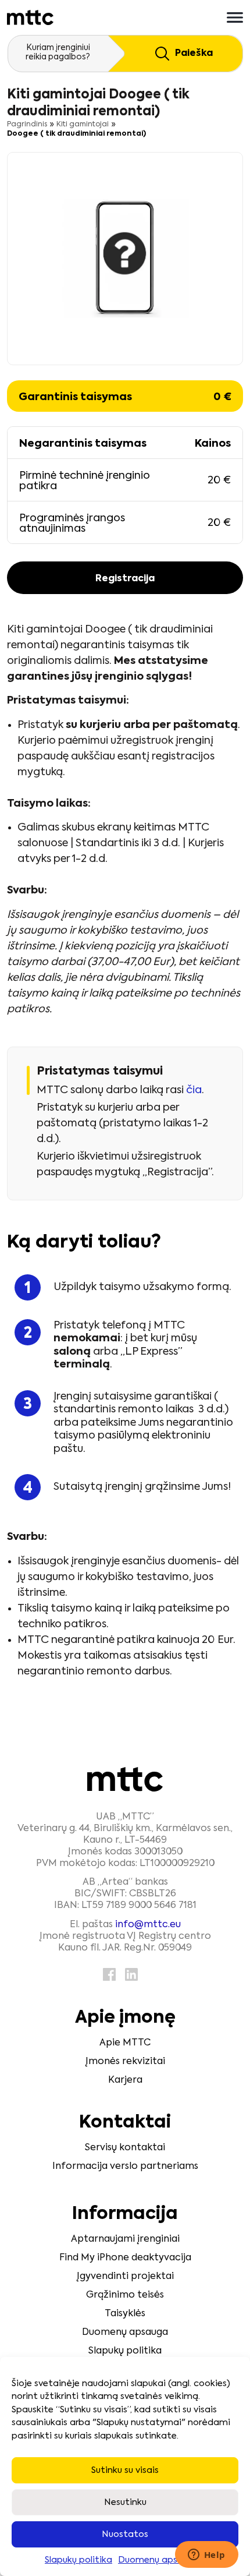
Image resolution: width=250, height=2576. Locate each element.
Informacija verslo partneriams (125, 2167)
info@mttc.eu (148, 1925)
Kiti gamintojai (83, 125)
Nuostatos (125, 2534)
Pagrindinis (27, 125)
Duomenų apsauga (159, 2560)
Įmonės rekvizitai (125, 2062)
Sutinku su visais (125, 2470)
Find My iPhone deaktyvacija (125, 2258)
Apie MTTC (125, 2043)
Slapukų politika (78, 2560)
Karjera (125, 2080)
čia (194, 1090)
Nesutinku (125, 2502)
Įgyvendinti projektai (125, 2277)
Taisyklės (125, 2314)
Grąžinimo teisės (125, 2295)
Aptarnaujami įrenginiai (125, 2239)
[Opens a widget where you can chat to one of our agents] (206, 2556)
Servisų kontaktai (125, 2148)
